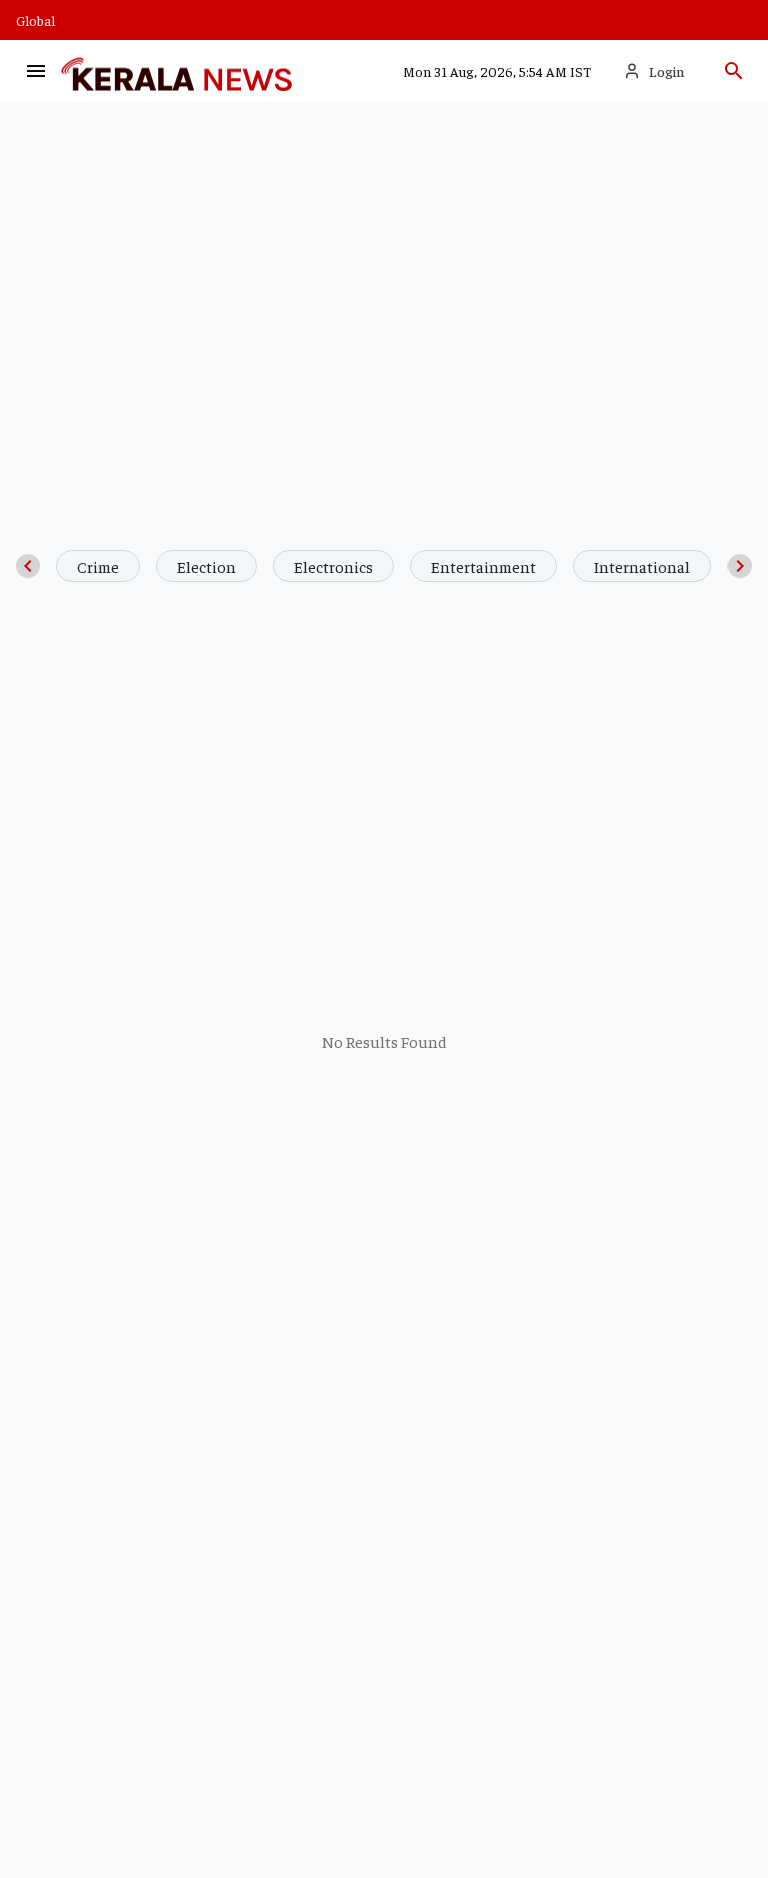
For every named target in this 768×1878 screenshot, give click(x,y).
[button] (36, 71)
